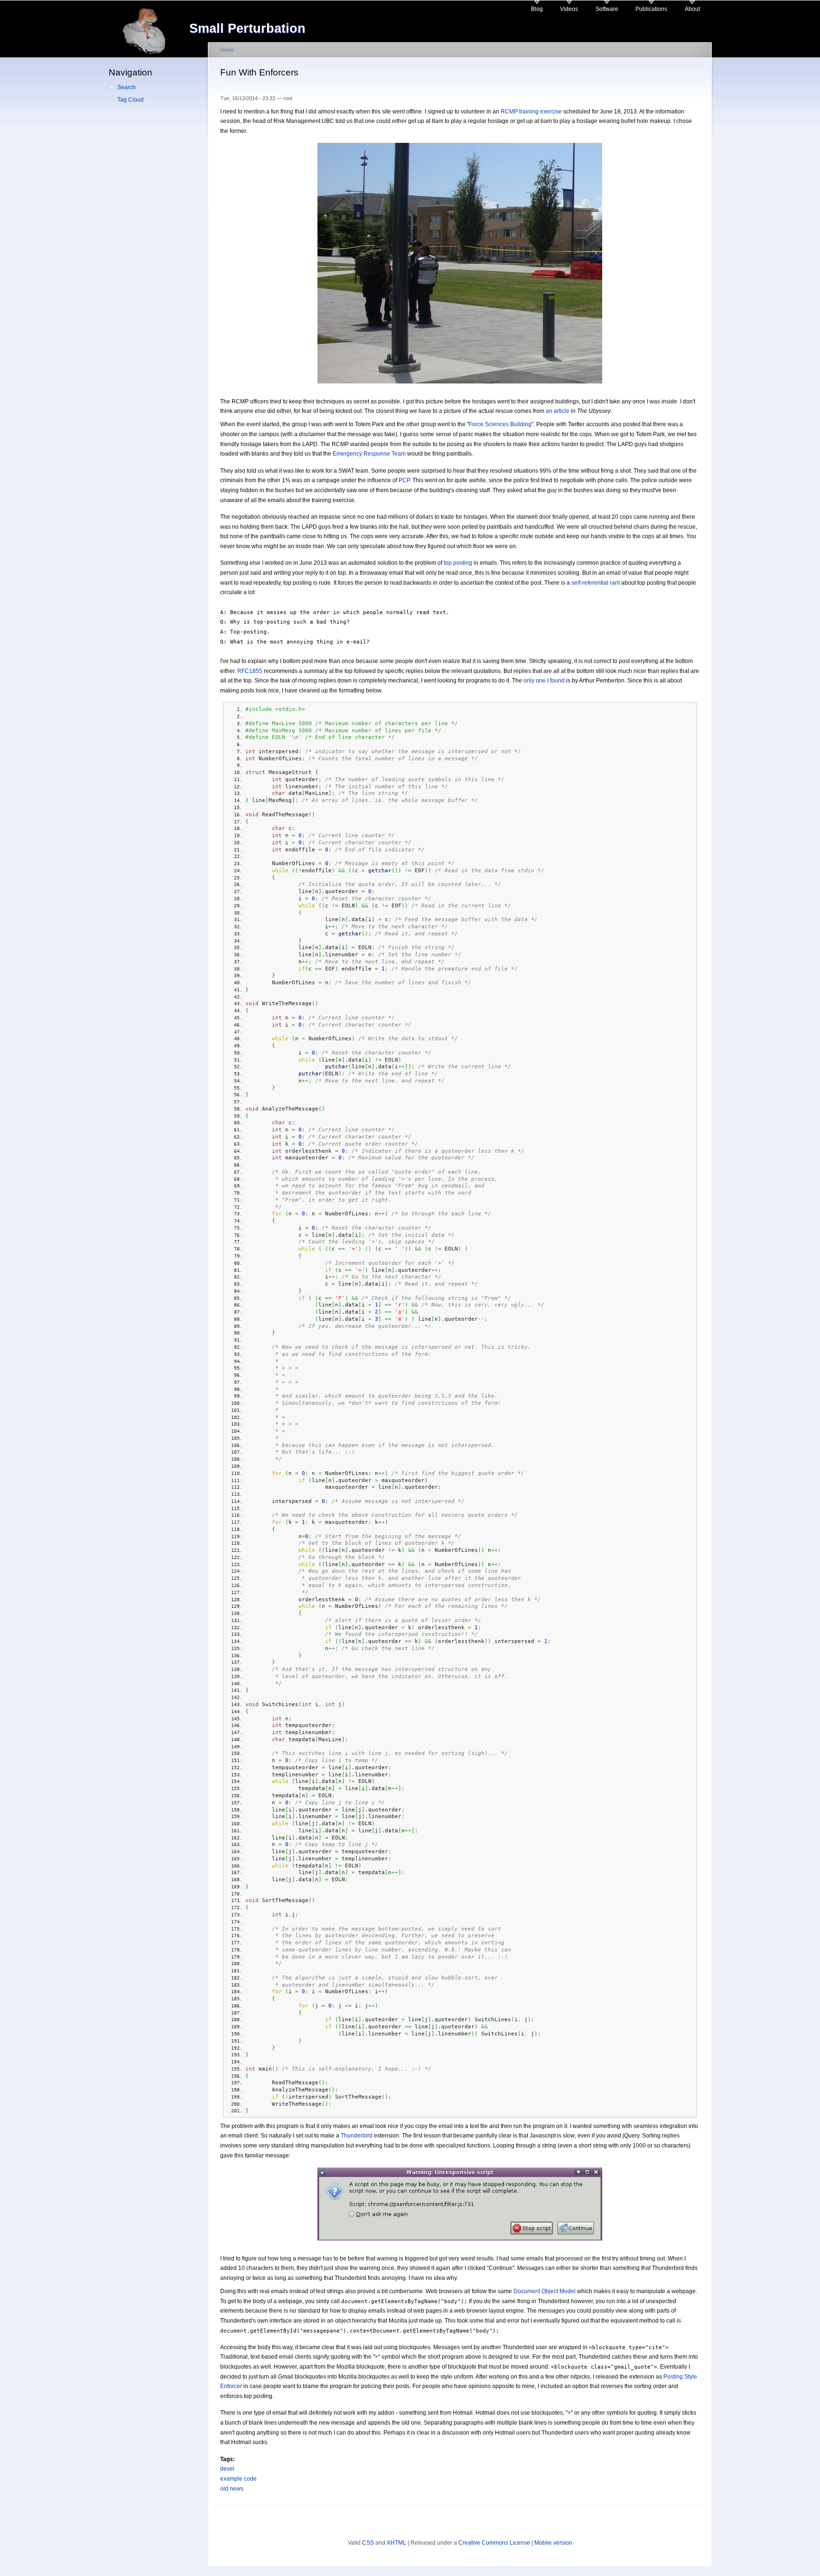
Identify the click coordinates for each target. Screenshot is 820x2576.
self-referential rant (596, 583)
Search (126, 87)
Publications (651, 9)
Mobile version (553, 2543)
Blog (537, 9)
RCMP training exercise (531, 112)
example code (238, 2479)
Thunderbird (357, 2136)
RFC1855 (250, 671)
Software (607, 9)
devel (227, 2469)
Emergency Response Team (369, 454)
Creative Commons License (494, 2543)
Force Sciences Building (500, 424)
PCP (404, 480)
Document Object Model (545, 2291)
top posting (458, 563)
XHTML (396, 2543)
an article (558, 411)
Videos (569, 9)
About (692, 9)
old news (232, 2489)
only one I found (544, 681)
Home (227, 50)
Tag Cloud (130, 100)
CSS (368, 2543)
